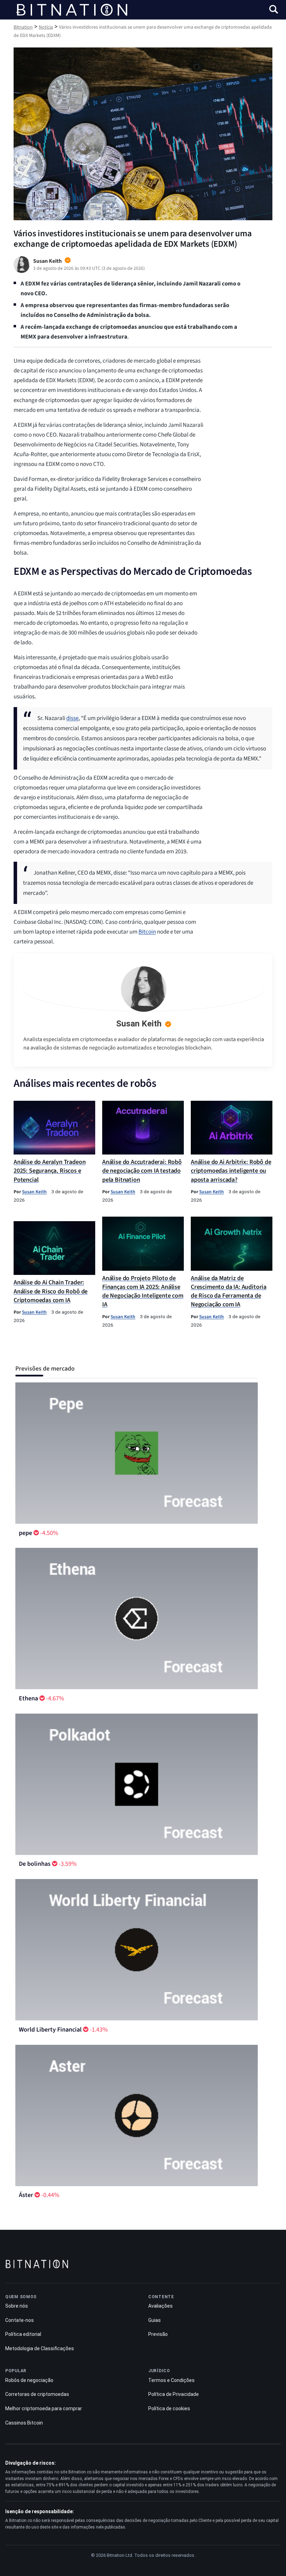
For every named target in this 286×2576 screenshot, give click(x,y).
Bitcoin (147, 932)
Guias (155, 2320)
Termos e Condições (171, 2380)
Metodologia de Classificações (40, 2348)
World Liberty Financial (50, 2030)
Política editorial (23, 2334)
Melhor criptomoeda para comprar (44, 2408)
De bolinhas (35, 1864)
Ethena (28, 1698)
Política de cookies (169, 2408)
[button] (274, 10)
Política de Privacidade (174, 2394)
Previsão (158, 2334)
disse (72, 718)
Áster (26, 2195)
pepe (25, 1533)
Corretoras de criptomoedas (37, 2394)
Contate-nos (20, 2320)
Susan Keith (139, 1024)
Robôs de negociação (29, 2380)
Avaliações (160, 2306)
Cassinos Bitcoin (24, 2423)
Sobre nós (17, 2306)
